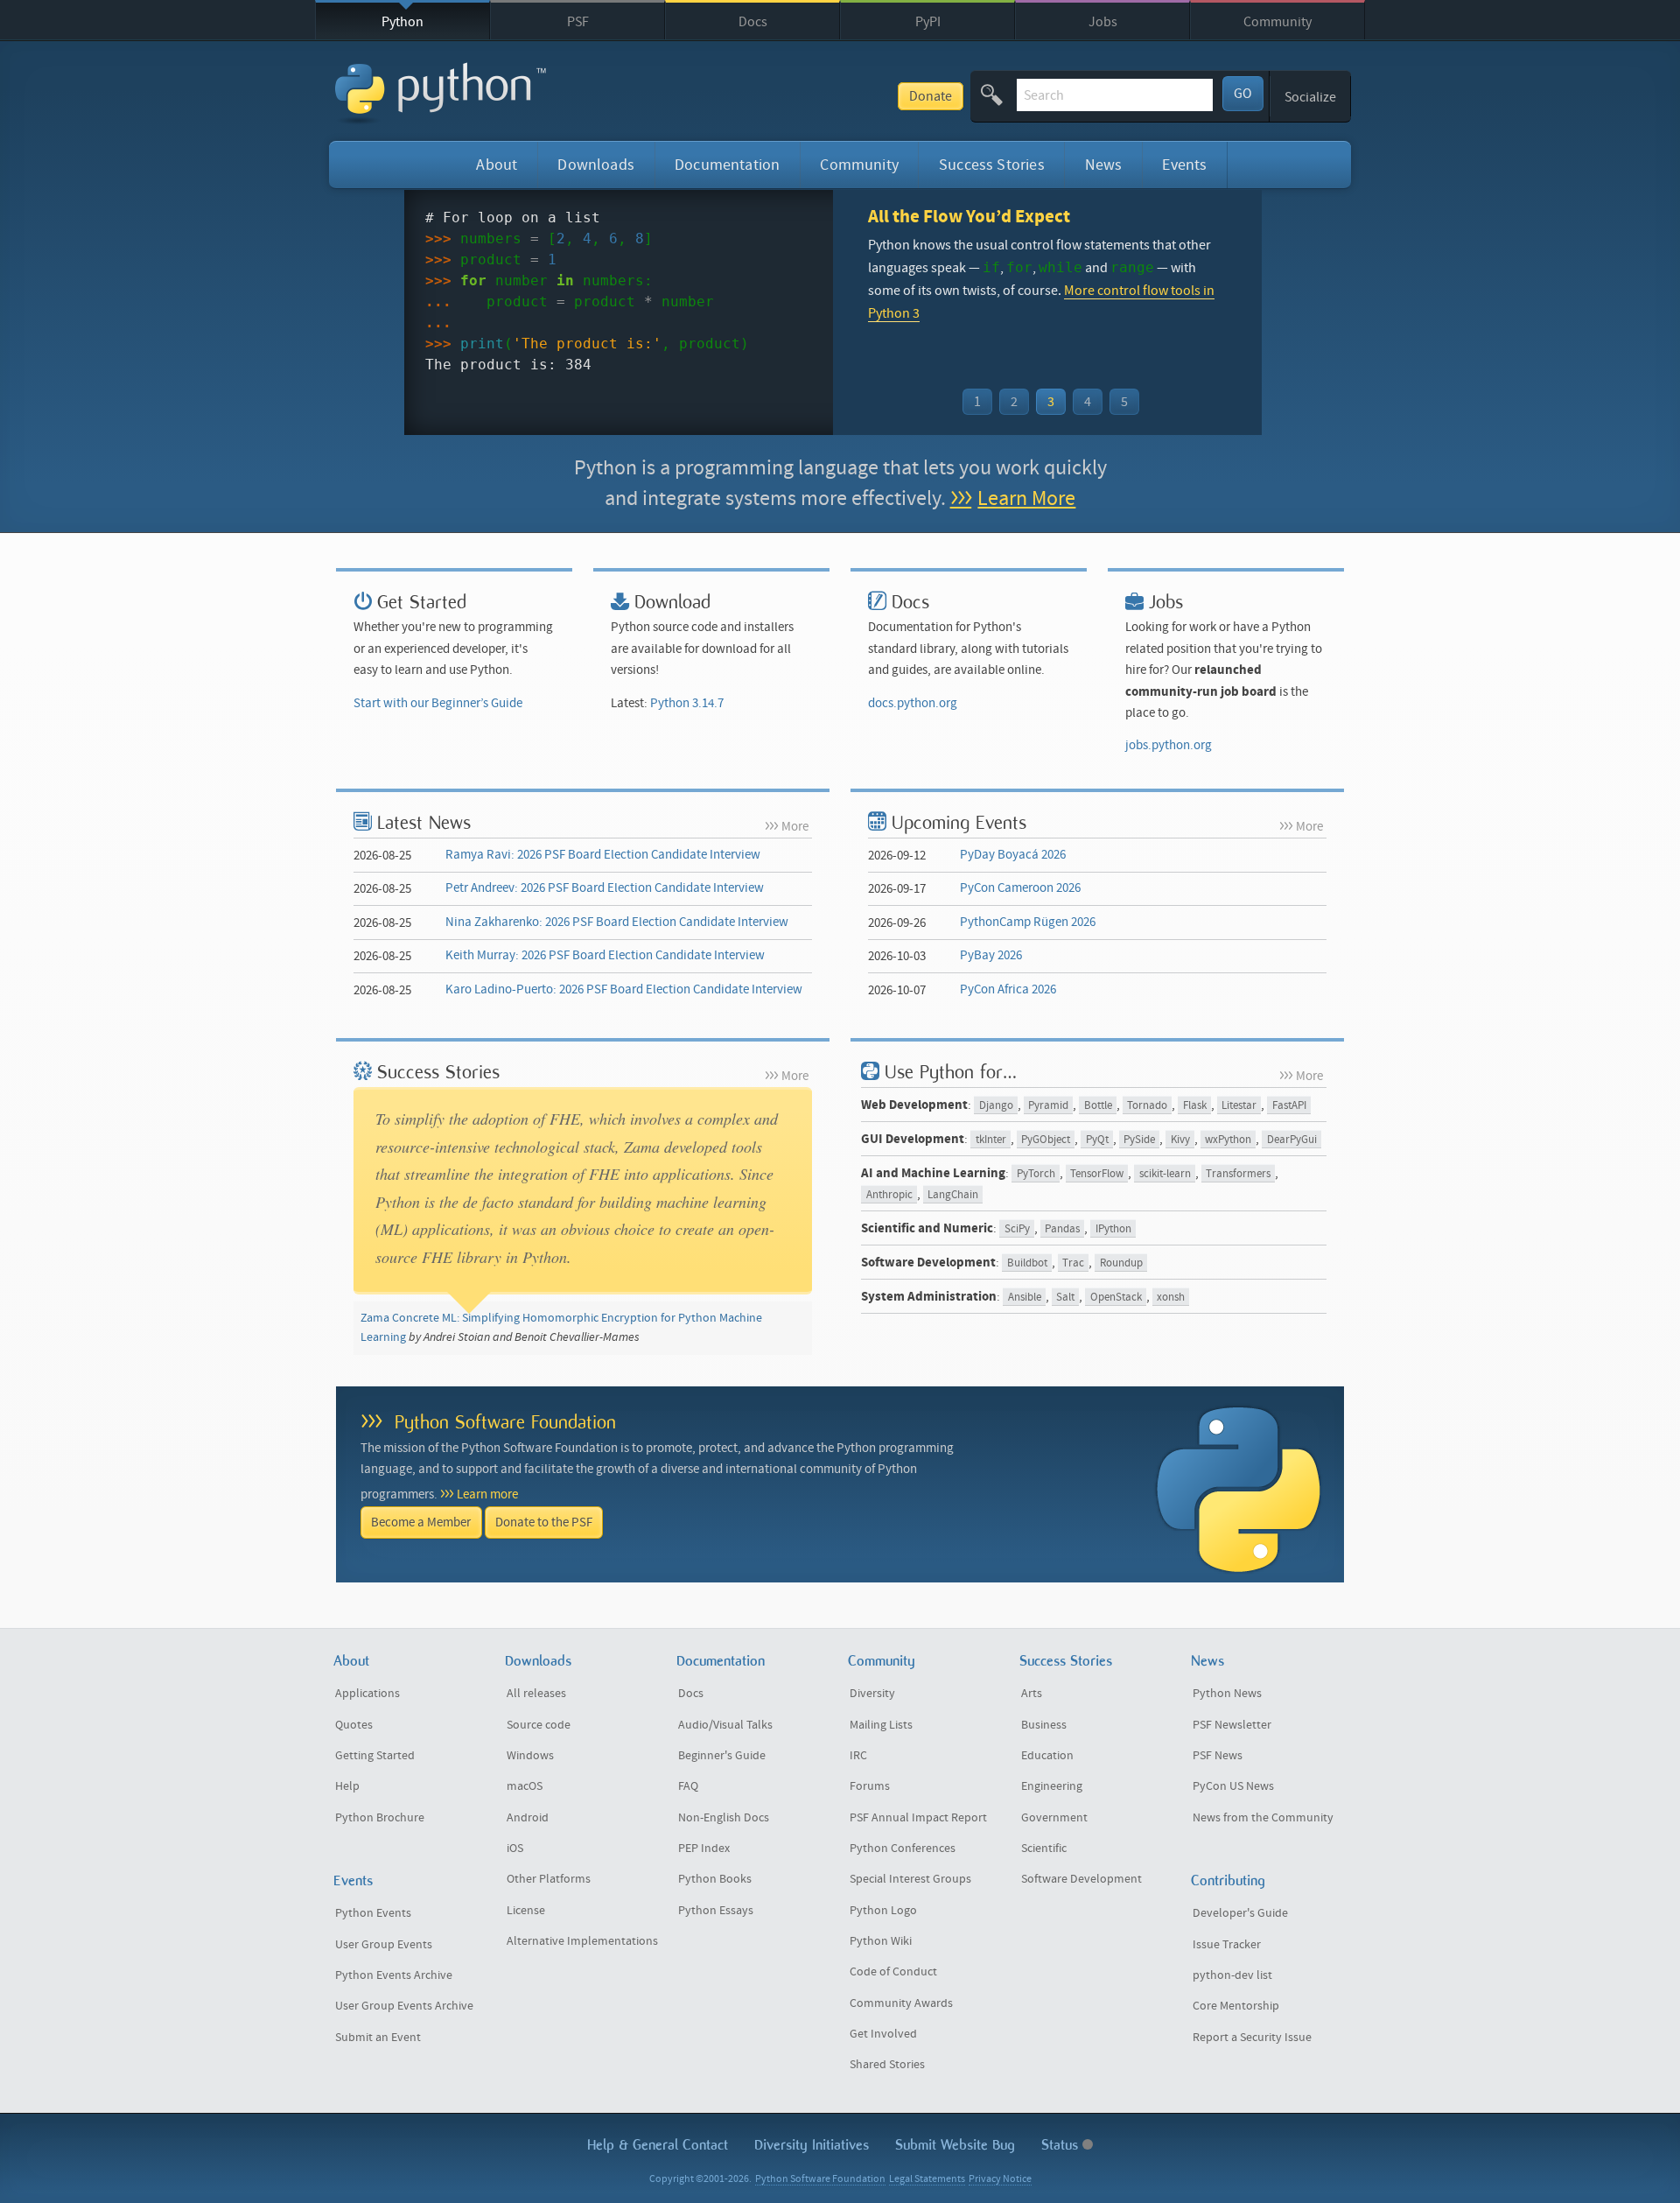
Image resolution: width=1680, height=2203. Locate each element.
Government (1054, 1818)
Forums (870, 1786)
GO (1243, 94)
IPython (1113, 1229)
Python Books (715, 1879)
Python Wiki (881, 1941)
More (795, 827)
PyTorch (1036, 1174)
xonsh (1171, 1298)
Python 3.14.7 (687, 703)
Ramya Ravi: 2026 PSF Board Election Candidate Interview (603, 855)
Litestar (1239, 1106)
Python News (1227, 1694)
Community (1277, 22)
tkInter (991, 1140)
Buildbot (1027, 1263)
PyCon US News (1233, 1786)
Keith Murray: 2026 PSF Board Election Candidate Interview (605, 955)
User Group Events (384, 1945)
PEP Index (704, 1849)
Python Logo (883, 1911)
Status (1062, 2145)
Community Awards (901, 2003)
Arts (1032, 1694)
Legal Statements (927, 2179)
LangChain (953, 1195)
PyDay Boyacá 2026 (1013, 855)
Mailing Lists (881, 1725)
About (497, 165)
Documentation (727, 165)
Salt (1065, 1298)
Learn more (487, 1494)
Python (402, 22)
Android (528, 1818)
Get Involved (883, 2034)
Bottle (1098, 1106)
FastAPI (1289, 1106)
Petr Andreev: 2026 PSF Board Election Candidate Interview (605, 888)
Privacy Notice (1000, 2179)
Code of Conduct (893, 1972)
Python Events (373, 1913)
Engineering (1052, 1786)
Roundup (1121, 1263)
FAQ (688, 1786)
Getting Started (375, 1756)
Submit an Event (378, 2038)
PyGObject (1046, 1140)
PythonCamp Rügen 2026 (1028, 922)
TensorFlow (1097, 1174)
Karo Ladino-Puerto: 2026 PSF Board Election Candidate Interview (624, 989)
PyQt (1097, 1140)
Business (1044, 1725)
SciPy (1017, 1229)
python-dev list (1232, 1975)
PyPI (928, 22)
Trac (1073, 1263)
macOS (525, 1786)
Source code (539, 1725)
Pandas (1062, 1229)
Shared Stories (887, 2065)
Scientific (1044, 1849)
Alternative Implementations (582, 1941)
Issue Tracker (1227, 1945)
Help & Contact (658, 2145)
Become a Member (421, 1522)
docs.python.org (913, 703)
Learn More (1026, 498)
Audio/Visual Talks (725, 1725)
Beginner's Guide (722, 1756)
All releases (536, 1694)
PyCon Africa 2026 (1008, 989)
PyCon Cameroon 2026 (1020, 888)
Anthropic (889, 1195)
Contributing (1228, 1880)
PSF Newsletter (1232, 1725)
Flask (1195, 1106)
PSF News (1218, 1756)
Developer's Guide (1240, 1913)
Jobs (1103, 22)
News (1104, 165)
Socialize (1310, 97)
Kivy (1180, 1140)
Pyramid (1048, 1106)
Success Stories (992, 165)
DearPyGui (1292, 1140)
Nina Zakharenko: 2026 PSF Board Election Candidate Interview (617, 922)
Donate (931, 96)
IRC (858, 1756)
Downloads (596, 165)
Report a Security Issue (1252, 2038)
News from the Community (1263, 1818)
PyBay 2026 (991, 955)
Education (1047, 1756)
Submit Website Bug (955, 2145)
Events (1184, 165)
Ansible (1025, 1298)
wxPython (1228, 1140)
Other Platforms (549, 1879)
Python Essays (716, 1911)
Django (996, 1106)
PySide (1139, 1140)
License (526, 1911)
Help (347, 1786)
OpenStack (1116, 1298)
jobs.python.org (1169, 745)
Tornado (1147, 1106)
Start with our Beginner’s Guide (438, 703)
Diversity (872, 1694)
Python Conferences (903, 1849)
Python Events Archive (394, 1975)
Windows (530, 1756)
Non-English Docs (724, 1818)
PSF (578, 22)
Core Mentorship (1236, 2006)
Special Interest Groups (910, 1879)
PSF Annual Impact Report (918, 1818)
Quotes (354, 1725)
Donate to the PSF (544, 1522)
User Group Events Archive (404, 2006)
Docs (753, 22)
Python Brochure (380, 1818)
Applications (367, 1694)
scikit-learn (1165, 1174)
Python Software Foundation (505, 1422)
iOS (515, 1849)
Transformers (1238, 1174)
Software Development (1081, 1879)
